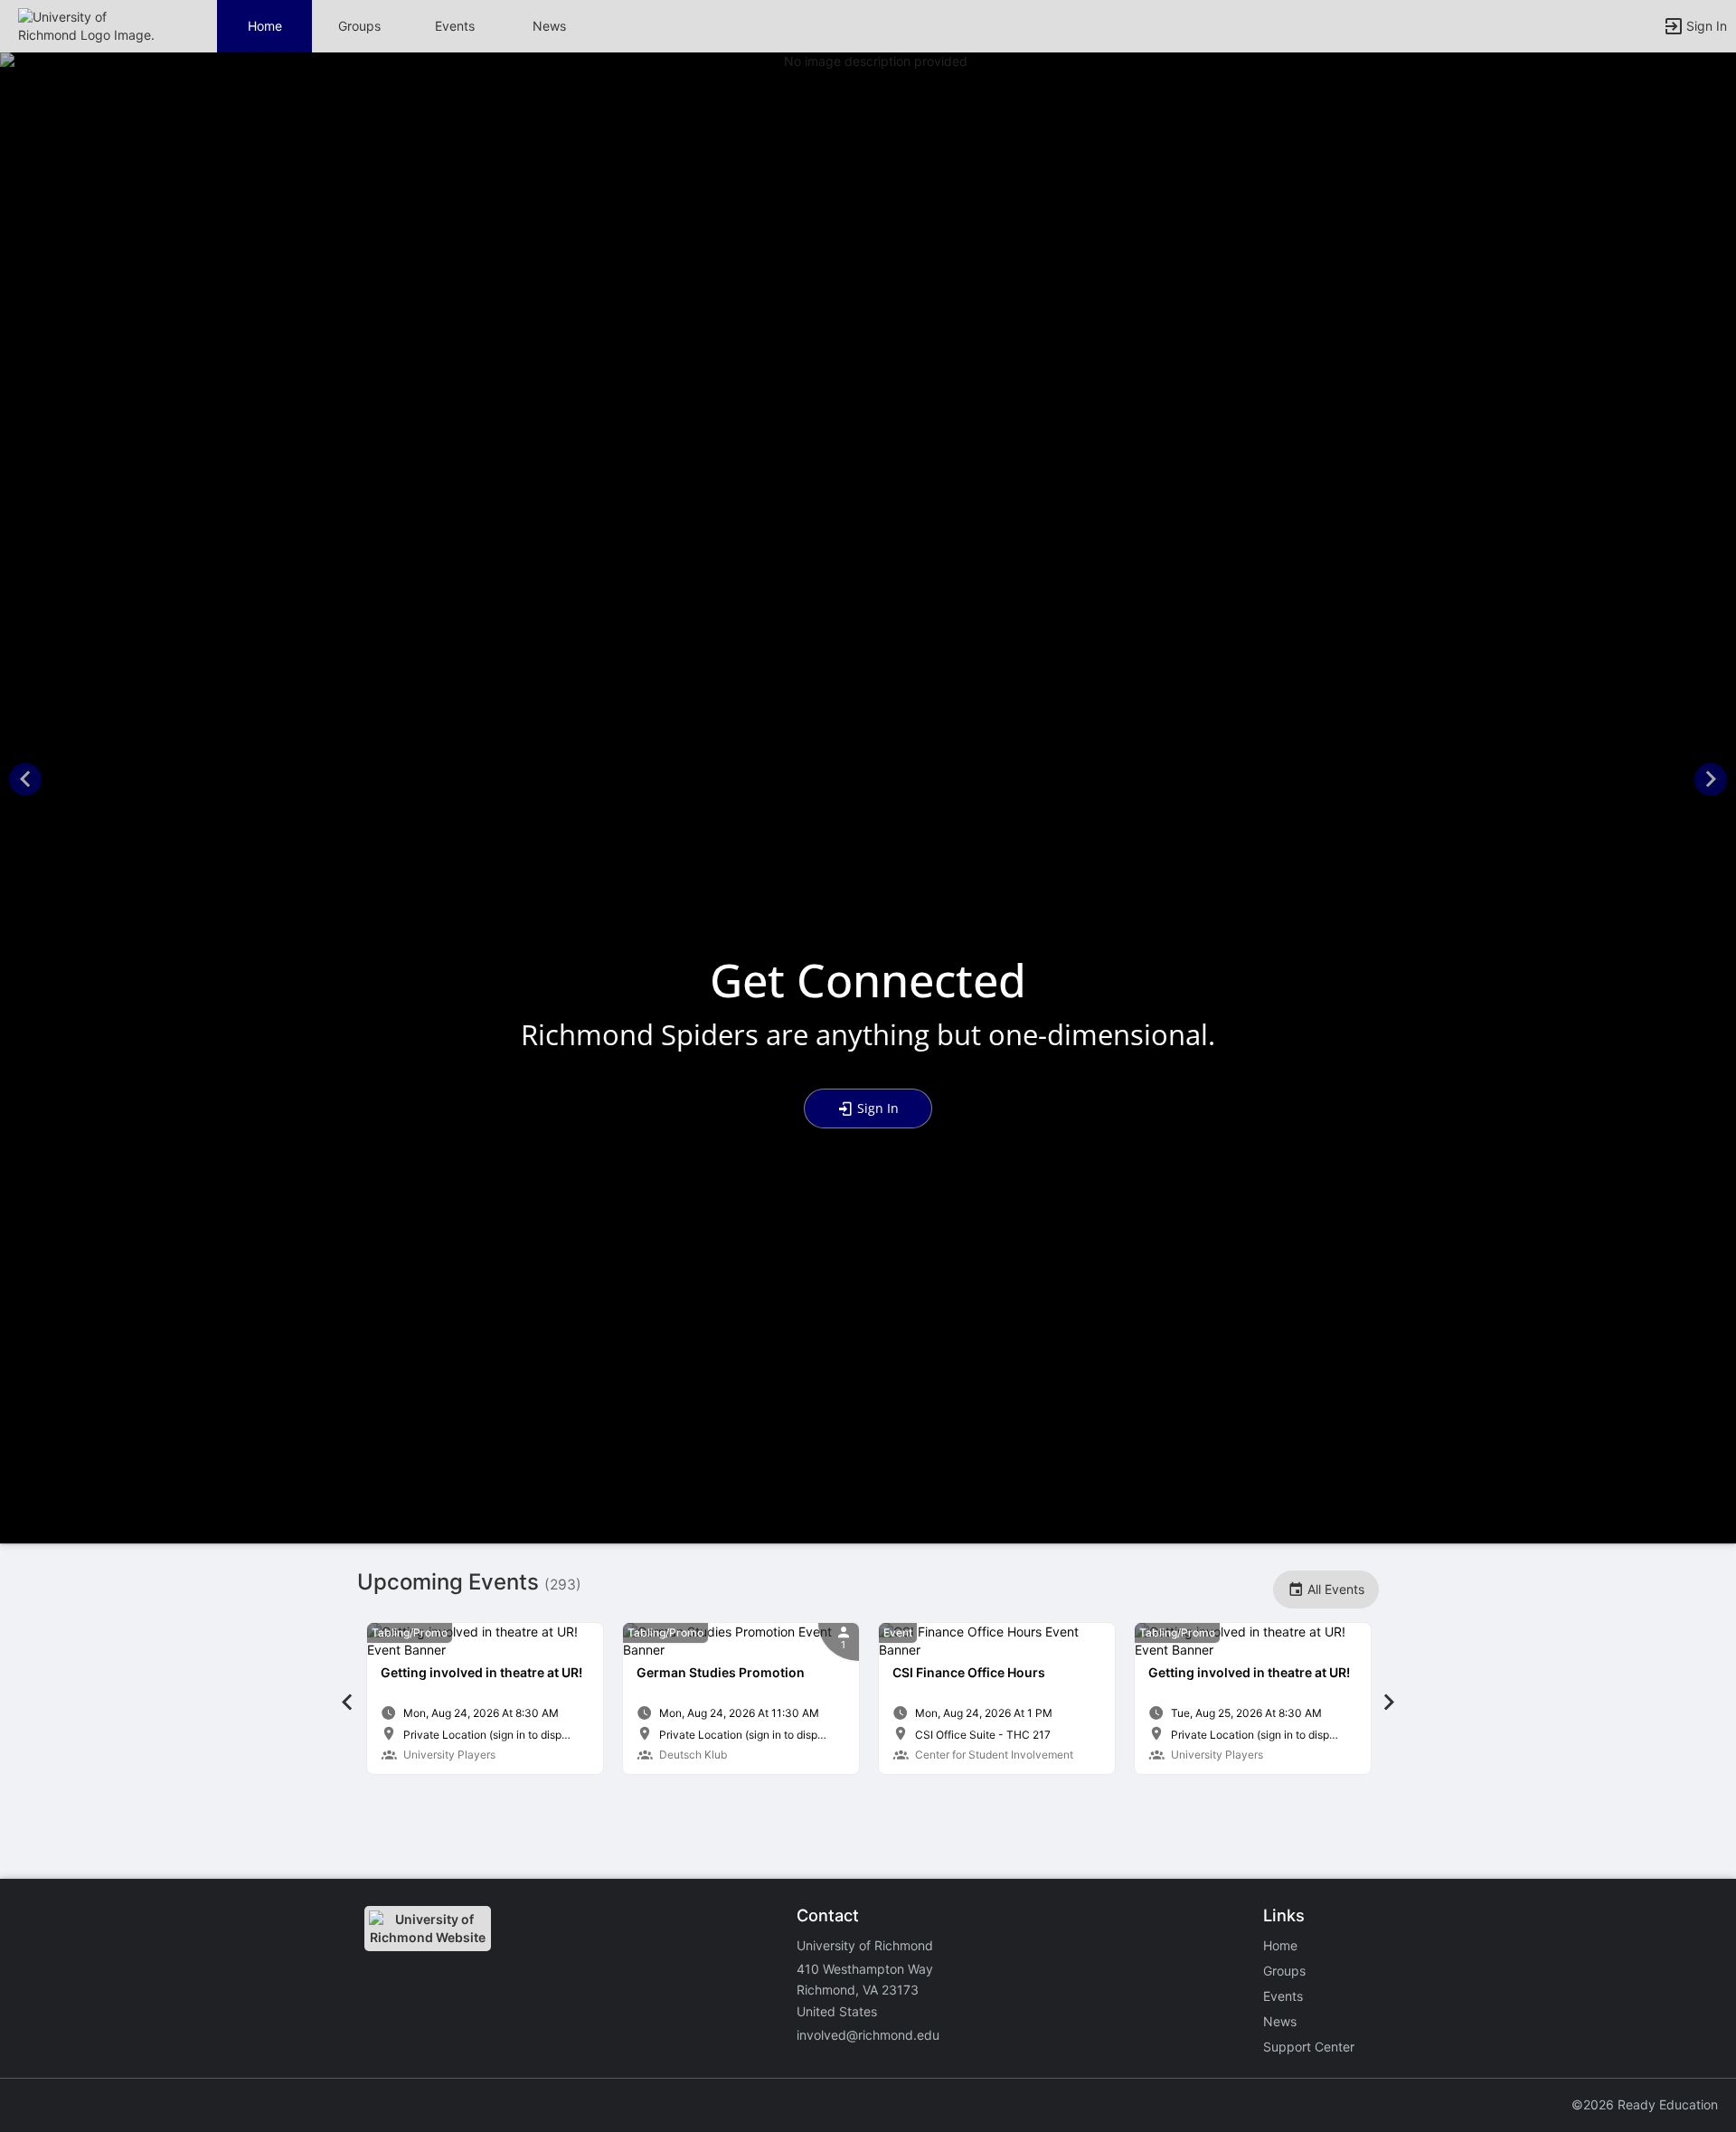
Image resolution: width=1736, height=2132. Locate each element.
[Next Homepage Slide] (1711, 782)
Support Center (1309, 2047)
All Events (1334, 1589)
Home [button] (265, 26)
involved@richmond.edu (868, 2035)
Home (1280, 1945)
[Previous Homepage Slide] (25, 782)
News (549, 26)
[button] (93, 25)
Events (455, 26)
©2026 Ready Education (1645, 2104)
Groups (359, 26)
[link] (485, 1698)
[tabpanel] (485, 1698)
